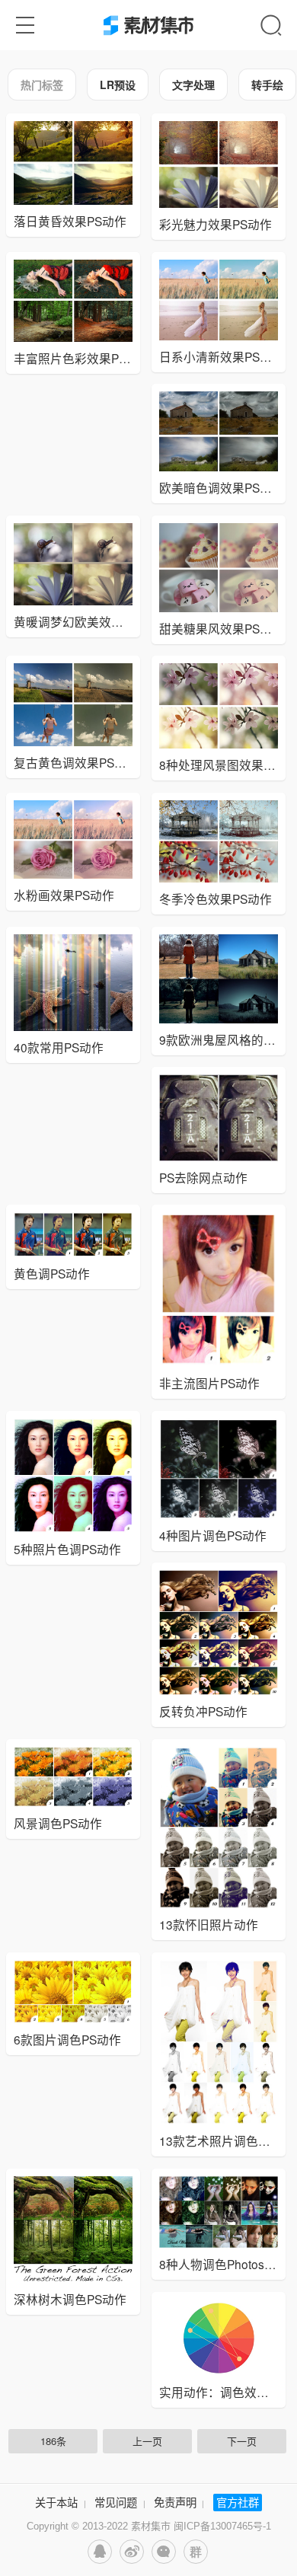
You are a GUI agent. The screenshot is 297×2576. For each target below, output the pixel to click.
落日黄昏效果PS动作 (70, 221)
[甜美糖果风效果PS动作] (219, 568)
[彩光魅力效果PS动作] (219, 164)
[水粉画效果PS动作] (73, 840)
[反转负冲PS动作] (219, 1633)
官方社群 (238, 2502)
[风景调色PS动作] (73, 1777)
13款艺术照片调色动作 (221, 2140)
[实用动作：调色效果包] (219, 2338)
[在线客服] (100, 2552)
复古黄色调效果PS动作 (76, 762)
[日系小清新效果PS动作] (219, 300)
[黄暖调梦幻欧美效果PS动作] (73, 564)
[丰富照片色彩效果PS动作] (73, 301)
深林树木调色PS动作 (70, 2299)
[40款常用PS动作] (73, 983)
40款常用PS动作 (59, 1047)
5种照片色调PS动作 (67, 1549)
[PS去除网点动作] (219, 1118)
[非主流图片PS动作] (219, 1290)
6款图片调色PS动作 (67, 2039)
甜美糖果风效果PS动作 (222, 628)
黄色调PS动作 (52, 1273)
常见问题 (116, 2502)
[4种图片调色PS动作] (219, 1469)
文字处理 (193, 85)
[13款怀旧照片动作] (219, 1828)
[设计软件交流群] (196, 2552)
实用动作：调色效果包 (220, 2392)
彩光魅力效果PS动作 (216, 224)
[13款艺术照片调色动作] (219, 2042)
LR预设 (118, 85)
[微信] (164, 2552)
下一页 (242, 2441)
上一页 (147, 2441)
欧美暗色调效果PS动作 (222, 487)
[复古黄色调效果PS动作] (73, 705)
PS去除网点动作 (203, 1177)
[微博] (132, 2552)
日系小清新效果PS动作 (222, 356)
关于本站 (56, 2502)
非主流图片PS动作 (209, 1383)
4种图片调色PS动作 (213, 1535)
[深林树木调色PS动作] (73, 2230)
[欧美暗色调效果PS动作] (219, 431)
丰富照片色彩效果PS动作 (82, 358)
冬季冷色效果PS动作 (216, 899)
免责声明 (175, 2502)
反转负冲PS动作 (203, 1711)
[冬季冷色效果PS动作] (219, 842)
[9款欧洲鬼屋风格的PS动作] (219, 979)
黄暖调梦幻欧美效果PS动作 (88, 621)
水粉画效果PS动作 (64, 895)
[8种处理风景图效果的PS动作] (219, 706)
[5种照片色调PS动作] (73, 1476)
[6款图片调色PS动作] (73, 1992)
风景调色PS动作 (58, 1823)
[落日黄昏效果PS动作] (73, 163)
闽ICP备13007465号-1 (222, 2526)
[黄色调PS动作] (73, 1235)
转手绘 (267, 85)
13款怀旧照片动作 (209, 1924)
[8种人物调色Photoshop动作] (219, 2212)
